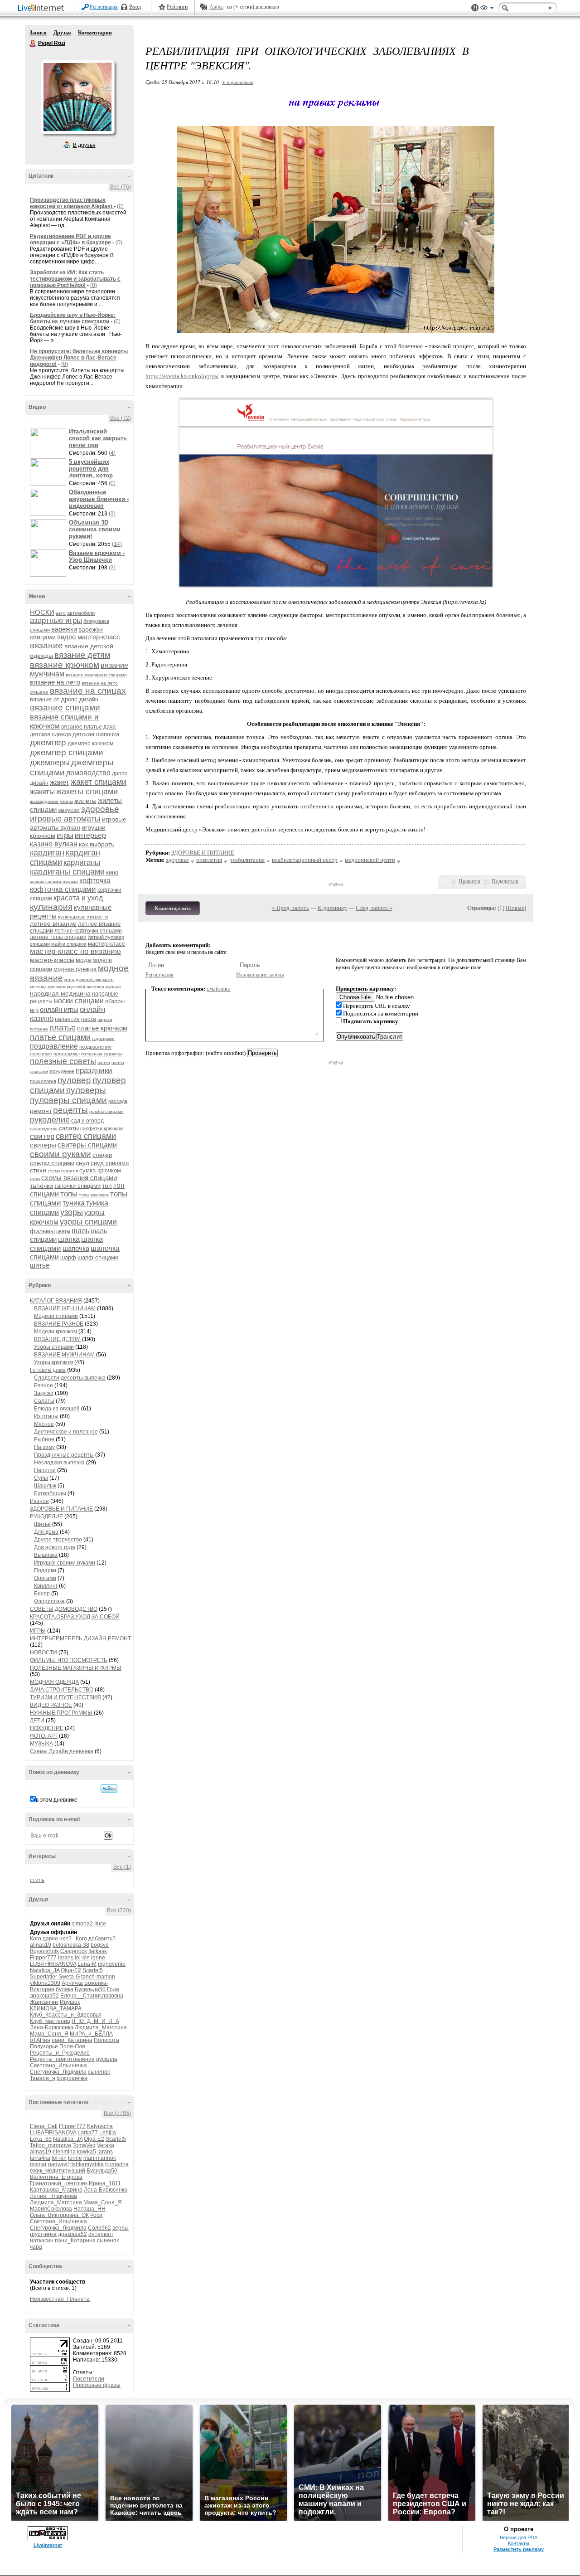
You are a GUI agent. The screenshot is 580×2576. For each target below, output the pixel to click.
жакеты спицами (87, 792)
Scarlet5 (93, 1970)
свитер (42, 1136)
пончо (104, 1062)
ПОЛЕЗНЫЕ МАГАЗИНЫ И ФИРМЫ (76, 1668)
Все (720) (119, 1910)
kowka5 (87, 2152)
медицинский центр (370, 860)
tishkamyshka (87, 2164)
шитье (40, 1265)
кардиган (47, 853)
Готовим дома (48, 1370)
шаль (80, 1231)
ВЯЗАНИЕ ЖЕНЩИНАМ (65, 1308)
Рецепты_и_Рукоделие (60, 2053)
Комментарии (95, 33)
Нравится (469, 881)
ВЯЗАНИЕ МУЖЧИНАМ (64, 1355)
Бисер (42, 1594)
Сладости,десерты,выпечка (70, 1378)
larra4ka (40, 2158)
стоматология (63, 1171)
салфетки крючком (102, 1128)
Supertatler (43, 1977)
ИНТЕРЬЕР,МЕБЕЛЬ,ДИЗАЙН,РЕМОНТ (80, 1638)
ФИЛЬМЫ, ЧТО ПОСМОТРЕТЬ (69, 1660)
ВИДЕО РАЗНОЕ (51, 1705)
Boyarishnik (44, 1951)
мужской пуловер (86, 987)
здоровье (100, 809)
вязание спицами (65, 707)
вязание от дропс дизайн (64, 699)
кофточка (95, 881)
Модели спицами (56, 1316)
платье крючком (102, 1028)
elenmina (64, 2152)
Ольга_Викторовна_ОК (59, 2215)
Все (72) (121, 418)
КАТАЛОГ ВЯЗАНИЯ (56, 1301)
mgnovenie (112, 1964)
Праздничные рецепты (64, 1455)
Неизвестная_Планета (60, 2299)
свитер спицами (86, 1136)
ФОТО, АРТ (44, 1736)
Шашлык (45, 1486)
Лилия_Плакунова (53, 2196)
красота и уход (78, 898)
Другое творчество (58, 1540)
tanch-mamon (98, 1977)
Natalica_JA (45, 1970)
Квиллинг (46, 1586)
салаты (69, 1128)
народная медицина (60, 993)
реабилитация (247, 860)
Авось (216, 7)
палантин (67, 1019)
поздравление (54, 1046)
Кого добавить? (96, 1939)
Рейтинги (177, 7)
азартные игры (56, 620)
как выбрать (97, 844)
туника (74, 1203)
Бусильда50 (90, 1989)
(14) (117, 544)
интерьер (90, 835)
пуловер (74, 1080)
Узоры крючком (53, 1362)
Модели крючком (56, 1332)
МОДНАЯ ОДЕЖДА (54, 1682)
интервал (101, 2234)
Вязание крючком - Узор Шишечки (97, 556)
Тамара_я (43, 2078)
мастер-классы (52, 960)
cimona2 (82, 1924)
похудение (62, 1071)
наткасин (42, 2241)
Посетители (89, 2379)
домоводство (88, 773)
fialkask (98, 1951)
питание (39, 1029)
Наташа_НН (89, 2209)
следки (102, 1155)
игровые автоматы (65, 819)
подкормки (103, 1038)
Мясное (44, 1424)
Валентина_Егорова (56, 2177)
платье (63, 1028)
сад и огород (87, 1121)
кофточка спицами (63, 889)
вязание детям (82, 655)
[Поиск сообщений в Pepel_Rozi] (109, 1789)
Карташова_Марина (56, 2190)
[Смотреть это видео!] (49, 442)
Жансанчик (44, 2002)
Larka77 (88, 2133)
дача (109, 727)
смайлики (219, 989)
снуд (82, 1163)
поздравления (95, 1047)
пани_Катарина (72, 2040)
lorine (98, 1958)
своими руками (60, 1154)
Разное (43, 1385)
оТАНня (40, 2040)
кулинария (51, 907)
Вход (135, 7)
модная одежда (75, 969)
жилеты (85, 801)
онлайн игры (59, 1009)
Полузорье (44, 2046)
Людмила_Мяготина (101, 2027)
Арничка (72, 1983)
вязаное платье (82, 727)
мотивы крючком (48, 987)
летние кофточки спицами (88, 931)
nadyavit (58, 2164)
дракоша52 (44, 1996)
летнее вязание (53, 923)
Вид (487, 9)
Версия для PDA (519, 2537)
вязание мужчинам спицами (96, 675)
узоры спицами (88, 1222)
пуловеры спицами (68, 1100)
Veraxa (106, 2145)
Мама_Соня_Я (49, 2034)
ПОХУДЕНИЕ (47, 1728)
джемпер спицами (67, 752)
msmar (38, 2164)
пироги (105, 1019)
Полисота (106, 2040)
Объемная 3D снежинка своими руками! (95, 529)
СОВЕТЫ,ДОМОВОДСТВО (64, 1609)
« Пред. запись (290, 908)
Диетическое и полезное (66, 1432)
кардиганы (82, 863)
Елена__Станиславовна (92, 1996)
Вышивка (46, 1555)
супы (35, 1179)
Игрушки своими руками (65, 1563)
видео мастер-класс (89, 637)
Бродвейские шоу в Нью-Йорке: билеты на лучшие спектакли (73, 318)
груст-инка (43, 2234)
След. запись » (374, 908)
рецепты (70, 1110)
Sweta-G (69, 1977)
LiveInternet (43, 8)
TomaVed (84, 2145)
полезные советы (63, 1061)
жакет (60, 782)
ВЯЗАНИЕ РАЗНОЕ (59, 1324)
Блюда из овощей (57, 1409)
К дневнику (332, 908)
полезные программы (55, 1054)
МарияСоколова (51, 2209)
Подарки (45, 1570)
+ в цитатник (238, 82)
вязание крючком (65, 665)
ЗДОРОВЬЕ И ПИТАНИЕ (61, 1509)
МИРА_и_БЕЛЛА (91, 2034)
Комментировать (173, 908)
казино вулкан (54, 844)
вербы (121, 2228)
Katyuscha (100, 2126)
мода (83, 960)
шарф (68, 1257)
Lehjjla (108, 2133)
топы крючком (94, 1195)
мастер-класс (106, 944)
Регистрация (104, 7)
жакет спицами (99, 782)
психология (43, 1081)
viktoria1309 (45, 1983)
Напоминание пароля (260, 975)
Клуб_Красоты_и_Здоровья (66, 2015)
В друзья (84, 145)
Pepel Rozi (33, 44)
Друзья (62, 33)
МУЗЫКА (41, 1744)
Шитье (42, 1524)
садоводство (44, 1129)
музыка (113, 987)
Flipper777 (43, 1958)
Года (113, 1989)
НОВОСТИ (43, 1653)
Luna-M (87, 1964)
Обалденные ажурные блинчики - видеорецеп (99, 499)
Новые (516, 908)
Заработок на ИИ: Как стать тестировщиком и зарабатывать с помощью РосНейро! (75, 279)
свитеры (43, 1145)
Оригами (45, 1578)
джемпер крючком (90, 744)
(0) (120, 206)
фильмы (42, 1231)
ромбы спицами (106, 1111)
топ (107, 1186)
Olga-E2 (71, 1970)
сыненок (99, 2072)
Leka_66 (41, 2139)
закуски (69, 810)
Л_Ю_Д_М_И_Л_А (95, 2021)
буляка (65, 1989)
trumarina (117, 2164)
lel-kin (82, 1958)
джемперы (50, 763)
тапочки (41, 1186)
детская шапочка (96, 734)
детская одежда (51, 734)
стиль (37, 1880)
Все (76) (121, 187)
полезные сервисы (101, 1054)
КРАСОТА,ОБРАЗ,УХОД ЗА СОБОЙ (75, 1617)
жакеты (42, 792)
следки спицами (52, 1163)
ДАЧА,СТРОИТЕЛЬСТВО (62, 1690)
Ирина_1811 (105, 2183)
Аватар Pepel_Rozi (77, 97)
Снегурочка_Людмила (58, 2072)
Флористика (49, 1601)
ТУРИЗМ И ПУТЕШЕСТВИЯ (65, 1697)
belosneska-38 (71, 1945)
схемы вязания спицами (79, 1178)
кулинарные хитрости (83, 917)
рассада (118, 1101)
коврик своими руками (54, 882)
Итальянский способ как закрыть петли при (98, 438)
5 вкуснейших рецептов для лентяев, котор (91, 469)
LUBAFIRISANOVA (53, 1964)
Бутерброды (50, 1493)
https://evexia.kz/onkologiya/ (182, 376)
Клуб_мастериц (50, 2021)
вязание (46, 645)
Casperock (74, 1951)
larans (66, 1958)
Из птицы (46, 1416)
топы (69, 1194)
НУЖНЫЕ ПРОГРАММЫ (62, 1713)
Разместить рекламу (519, 2549)
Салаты (44, 1401)
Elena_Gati (44, 2126)
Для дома (46, 1532)
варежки (64, 629)
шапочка (76, 1248)
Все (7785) (117, 2113)
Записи (38, 33)
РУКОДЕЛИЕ (46, 1516)
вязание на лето (55, 682)
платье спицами (60, 1037)
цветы (63, 1231)
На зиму (44, 1447)
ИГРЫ (38, 1631)
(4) (112, 453)
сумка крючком (100, 1170)
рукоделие (50, 1120)
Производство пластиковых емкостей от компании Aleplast (72, 203)
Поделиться (505, 881)
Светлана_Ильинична (58, 2066)
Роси (96, 2215)
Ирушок (70, 2002)
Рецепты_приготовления (62, 2059)
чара (36, 2247)
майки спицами (69, 944)
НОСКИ (42, 612)
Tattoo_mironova (51, 2145)
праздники (94, 1071)
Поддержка (475, 8)
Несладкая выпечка (59, 1463)
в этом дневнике (57, 1800)
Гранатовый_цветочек (59, 2183)
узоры (72, 1212)
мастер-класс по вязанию (75, 951)
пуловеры (86, 1090)
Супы (41, 1478)
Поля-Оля (72, 2046)
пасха (89, 1019)
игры (65, 835)
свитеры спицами (87, 1145)
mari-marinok (100, 2158)
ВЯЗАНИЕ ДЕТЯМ (57, 1339)
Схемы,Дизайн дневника (62, 1751)
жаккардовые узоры (51, 801)
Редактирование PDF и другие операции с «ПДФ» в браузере (70, 239)
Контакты (519, 2543)
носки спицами (79, 1001)
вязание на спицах (88, 691)
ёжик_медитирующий (58, 2171)
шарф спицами (98, 1257)
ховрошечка (72, 2078)
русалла (107, 2059)
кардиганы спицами (67, 872)
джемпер (48, 742)
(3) (112, 514)
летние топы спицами (58, 937)
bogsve (100, 1945)
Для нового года (55, 1547)
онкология (209, 860)
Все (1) (122, 1867)
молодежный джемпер (89, 979)
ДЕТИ (37, 1721)
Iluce (100, 1924)
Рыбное (44, 1439)
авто (61, 613)
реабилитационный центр (305, 860)
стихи (38, 1170)
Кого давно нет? (51, 1939)
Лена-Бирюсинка (52, 2027)
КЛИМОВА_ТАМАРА (56, 2008)
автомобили (81, 613)
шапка (69, 1239)
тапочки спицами (77, 1186)
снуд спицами (110, 1163)
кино (112, 872)
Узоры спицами (54, 1347)
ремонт (41, 1111)
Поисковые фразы (97, 2385)
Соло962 (99, 2228)
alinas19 (41, 1945)
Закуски (44, 1393)
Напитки (45, 1470)
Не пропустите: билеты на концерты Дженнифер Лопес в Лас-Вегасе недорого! (79, 358)
